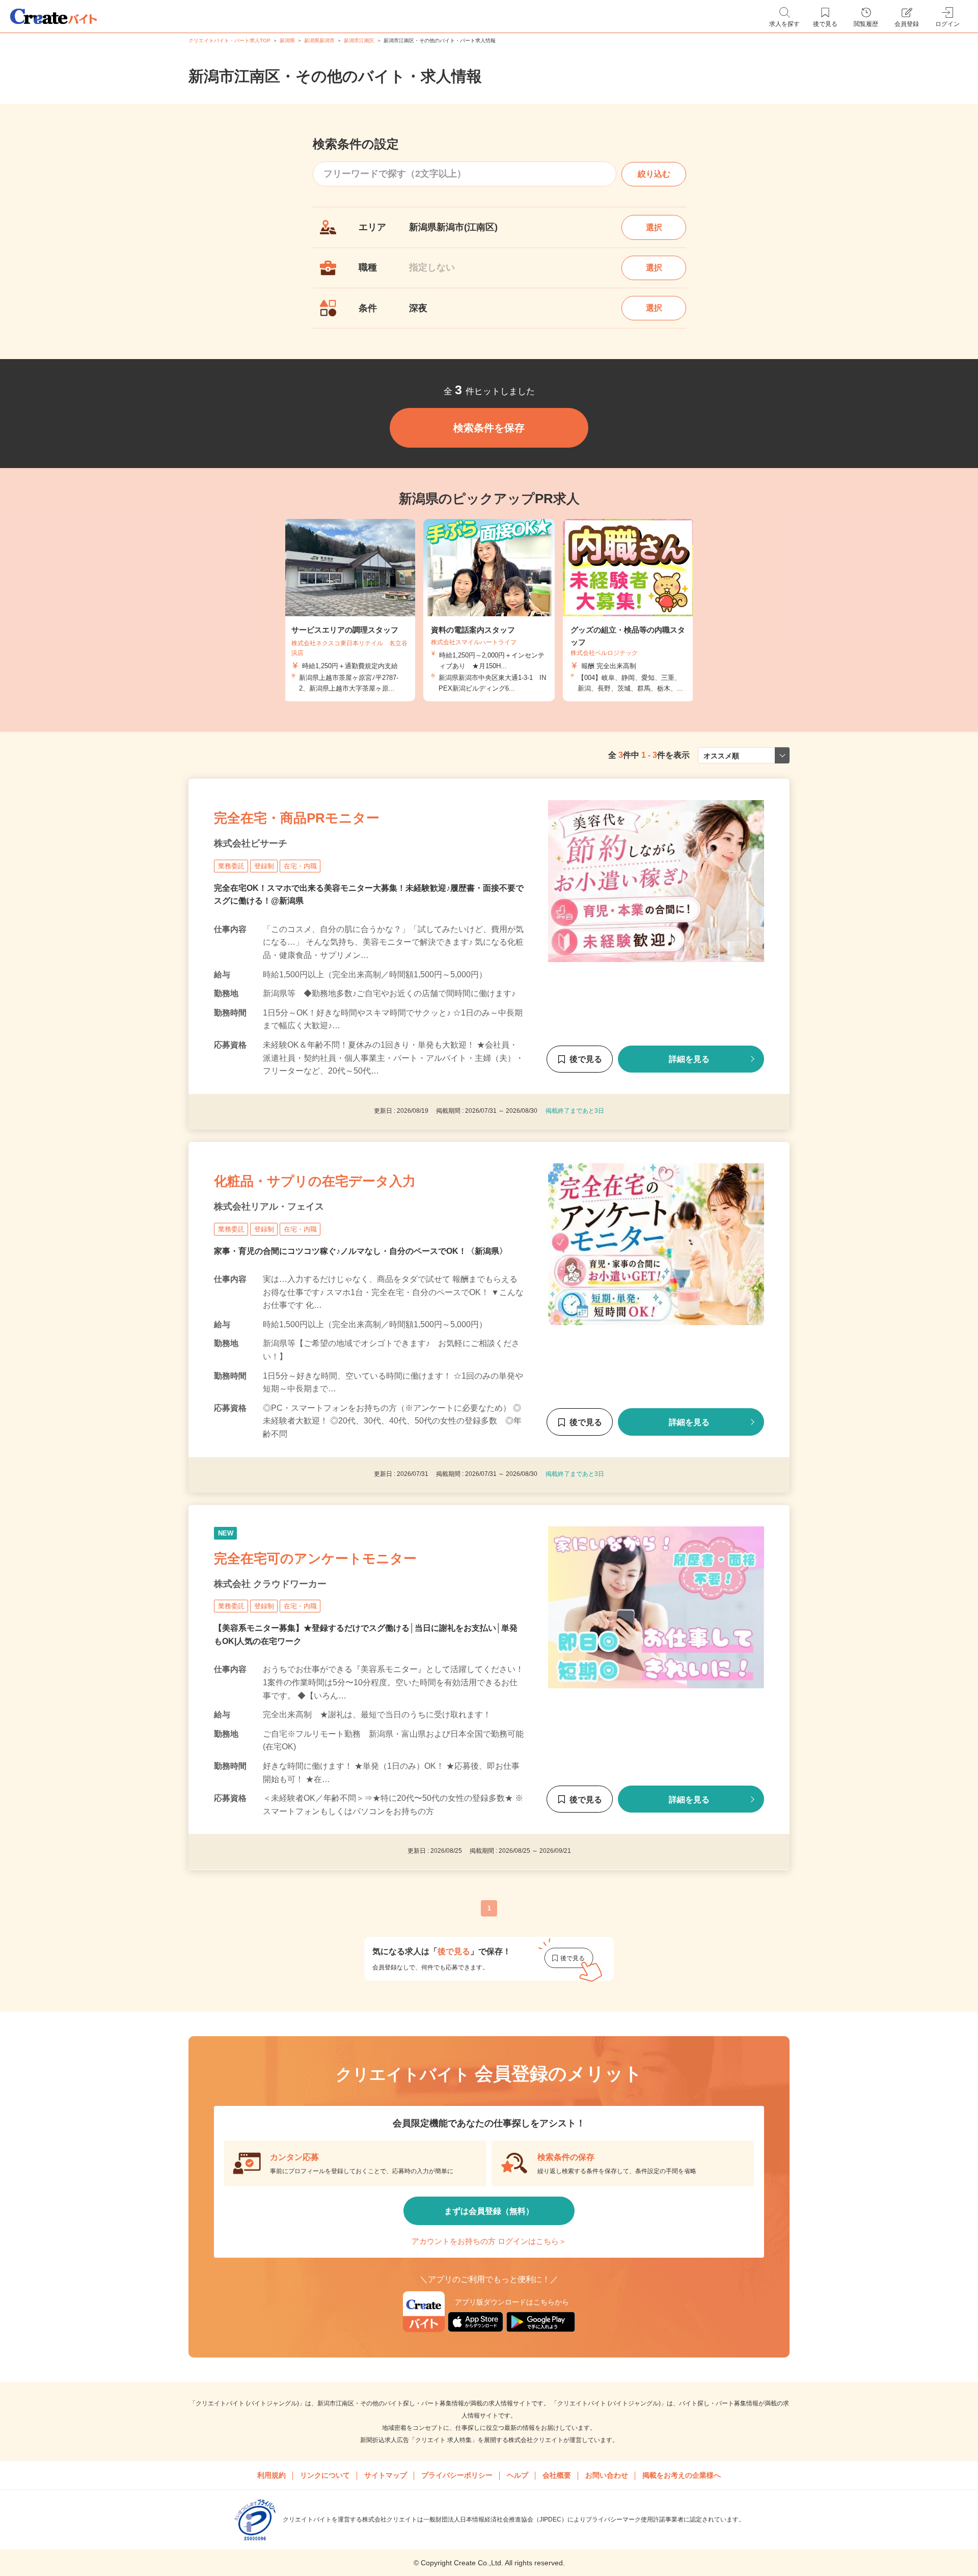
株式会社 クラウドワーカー (270, 1583)
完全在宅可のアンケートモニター (315, 1558)
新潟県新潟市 (319, 40)
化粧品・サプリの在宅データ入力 (315, 1181)
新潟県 (287, 40)
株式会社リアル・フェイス (269, 1207)
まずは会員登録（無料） (489, 2211)
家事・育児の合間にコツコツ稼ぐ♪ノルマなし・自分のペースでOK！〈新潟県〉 (361, 1251)
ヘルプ (518, 2475)
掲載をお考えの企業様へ (682, 2475)
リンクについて (325, 2475)
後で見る (586, 1059)
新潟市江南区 (359, 40)
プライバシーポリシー (457, 2475)
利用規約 (271, 2475)
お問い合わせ (607, 2475)
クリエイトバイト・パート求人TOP (229, 40)
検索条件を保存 (489, 428)
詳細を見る (689, 1059)
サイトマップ (386, 2475)
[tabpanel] (489, 610)
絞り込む (654, 174)
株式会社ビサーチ (251, 843)
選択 (654, 227)
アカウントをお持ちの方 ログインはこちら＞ (489, 2241)
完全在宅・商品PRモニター (297, 818)
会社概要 (557, 2475)
